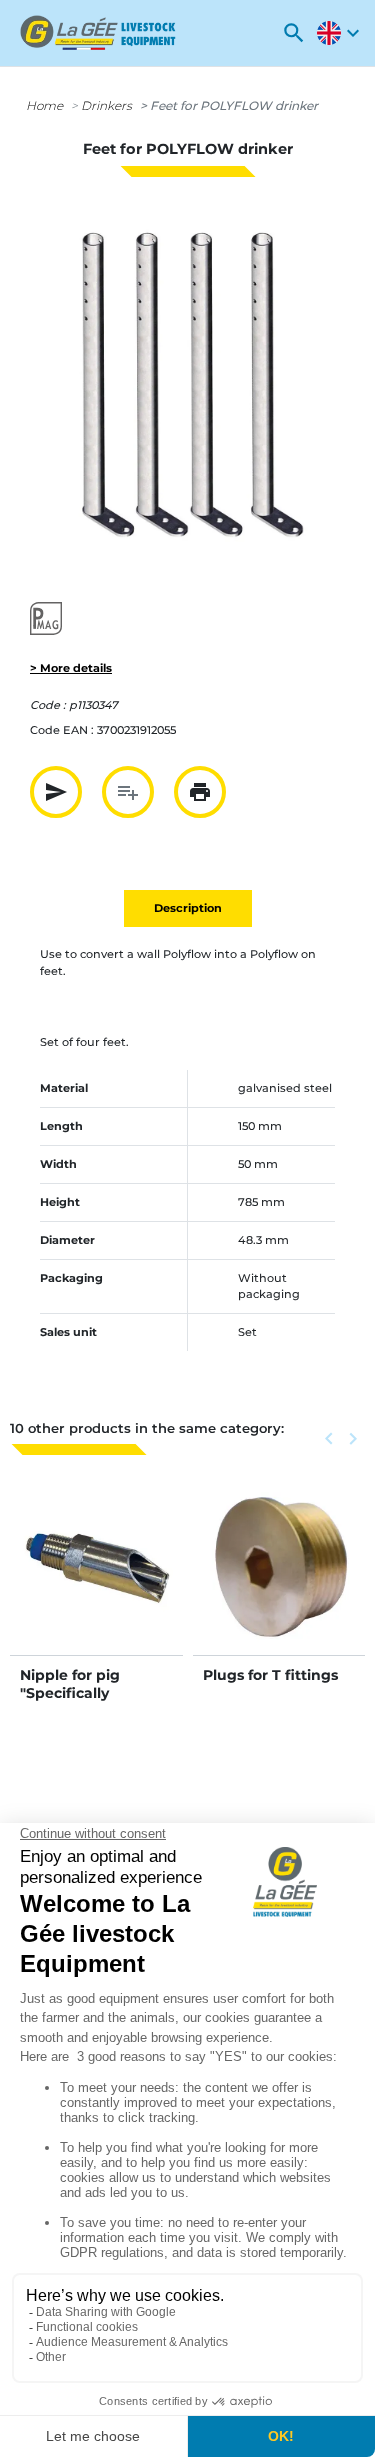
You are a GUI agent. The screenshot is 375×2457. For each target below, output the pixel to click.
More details (96, 1589)
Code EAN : (62, 730)
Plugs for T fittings (270, 1675)
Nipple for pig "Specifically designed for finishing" (70, 1702)
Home (44, 105)
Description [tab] (188, 908)
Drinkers (106, 105)
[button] (294, 33)
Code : (48, 705)
